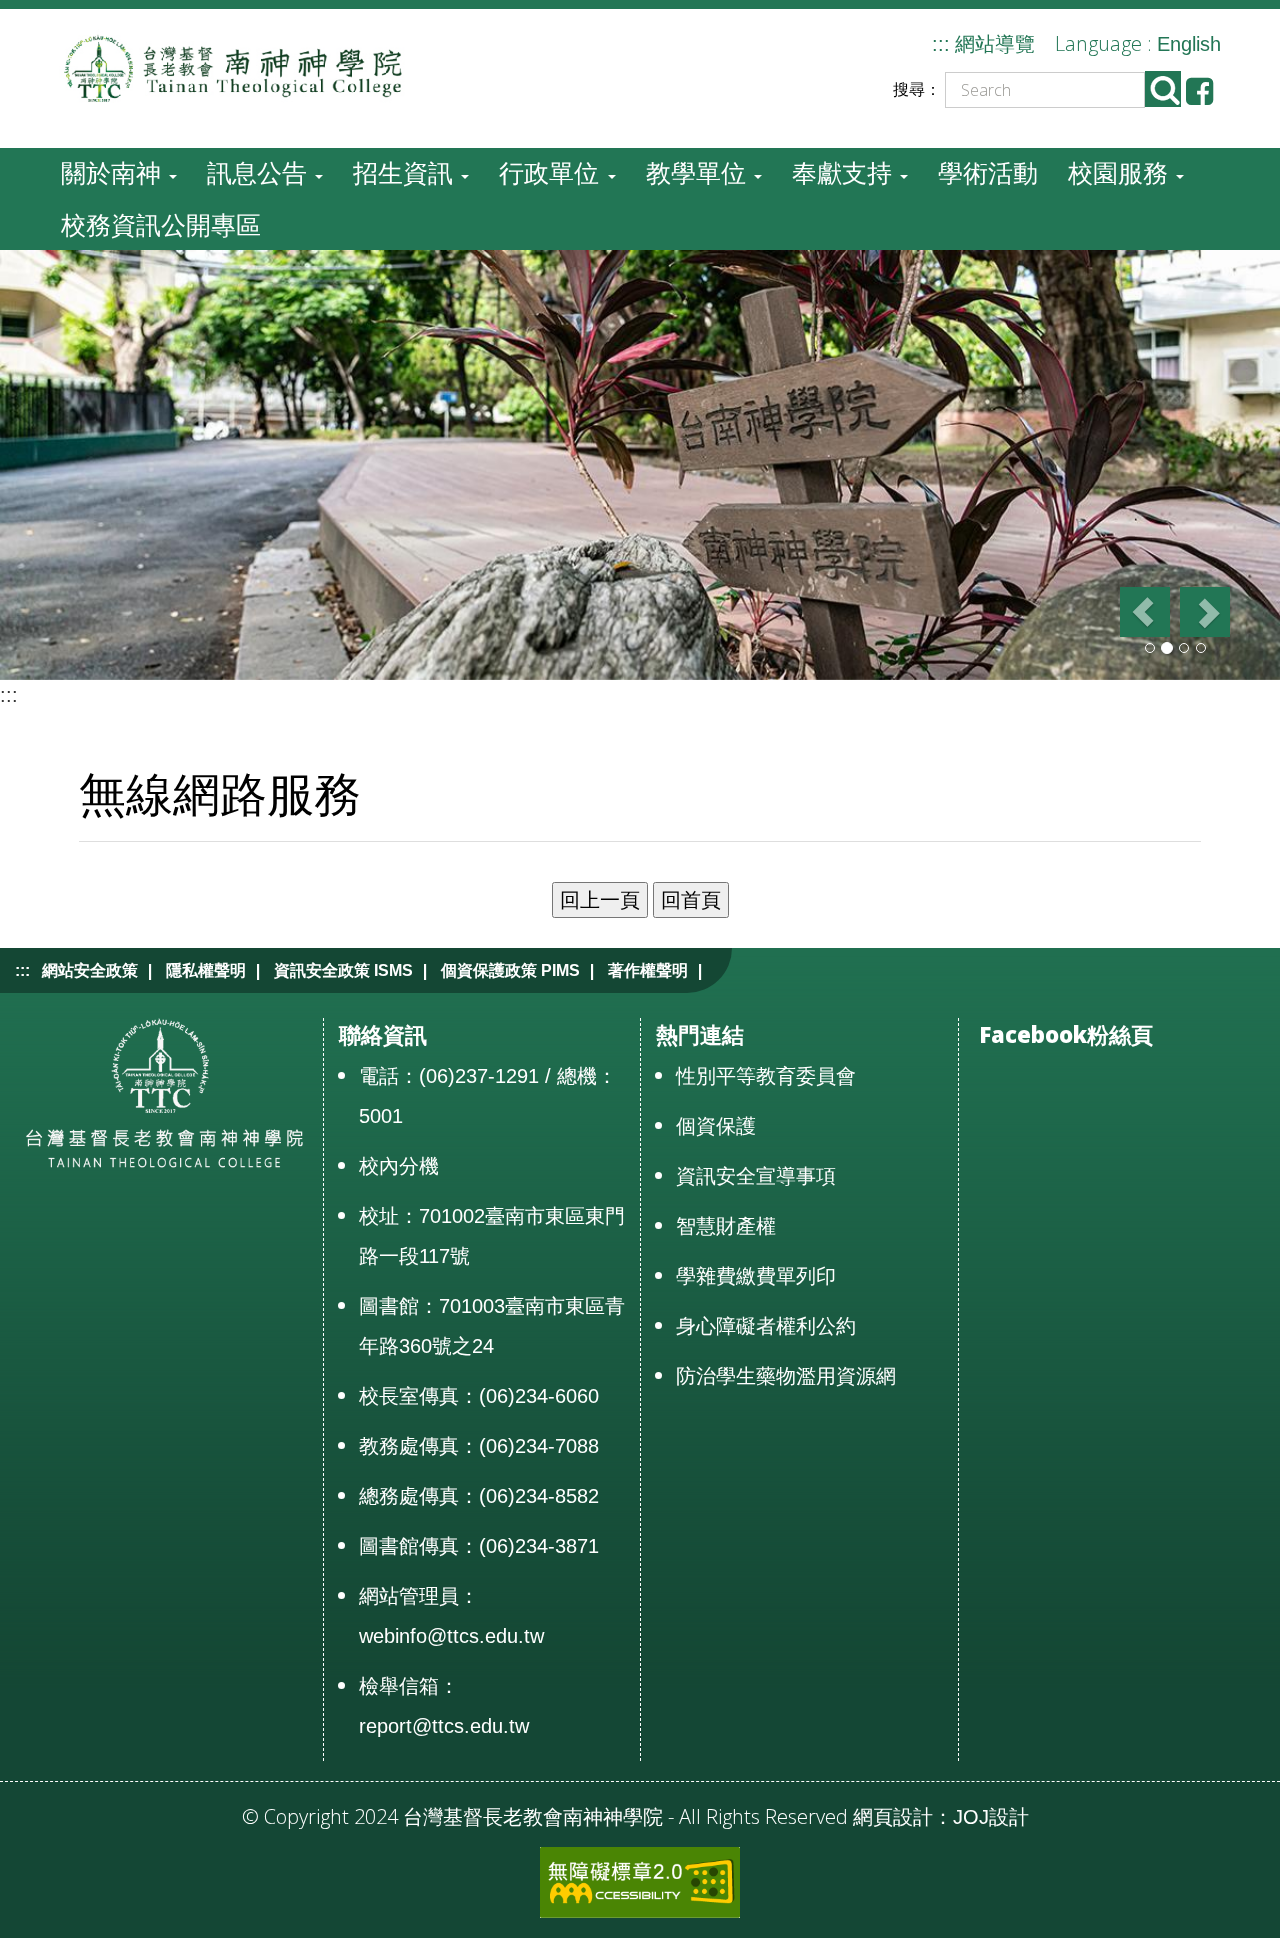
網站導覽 (995, 44)
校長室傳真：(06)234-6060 (479, 1396)
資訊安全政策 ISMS (343, 970)
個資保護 (716, 1126)
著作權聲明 (648, 970)
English (1189, 44)
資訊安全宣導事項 (756, 1176)
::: (941, 44)
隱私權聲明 (206, 970)
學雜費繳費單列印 (756, 1276)
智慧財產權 (726, 1226)
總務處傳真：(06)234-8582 (479, 1496)
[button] (1143, 612)
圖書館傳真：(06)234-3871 (479, 1546)
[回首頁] (246, 67)
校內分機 (399, 1166)
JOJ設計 (991, 1817)
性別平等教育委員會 (766, 1076)
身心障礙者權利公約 (766, 1326)
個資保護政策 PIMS (510, 970)
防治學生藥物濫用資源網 (786, 1376)
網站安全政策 (90, 970)
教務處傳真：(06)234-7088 (479, 1446)
